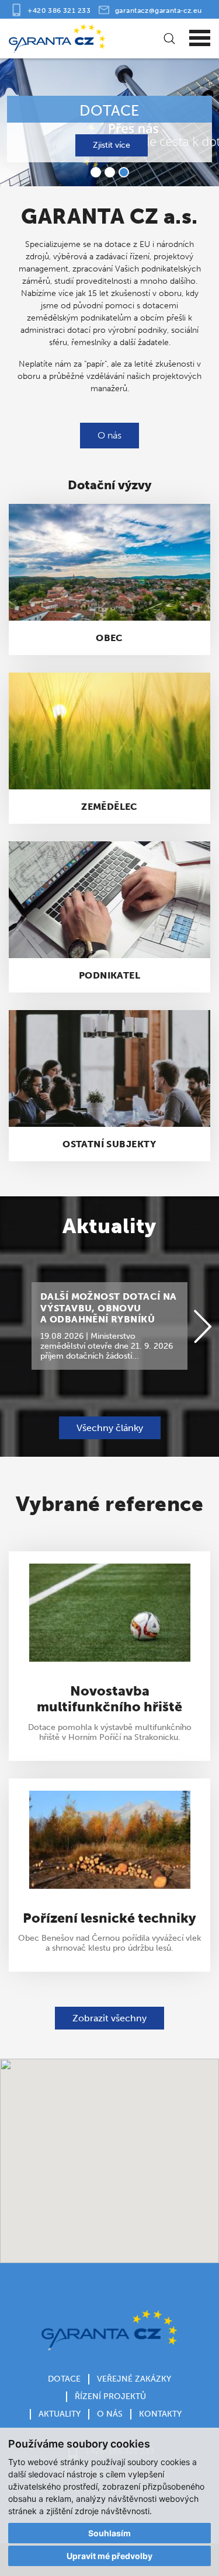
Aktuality (60, 2414)
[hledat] (168, 39)
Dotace (64, 2379)
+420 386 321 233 (59, 10)
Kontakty (160, 2414)
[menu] (200, 39)
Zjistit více (112, 145)
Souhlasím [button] (109, 2533)
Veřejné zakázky (134, 2379)
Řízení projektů (110, 2396)
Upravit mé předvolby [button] (109, 2556)
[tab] (96, 172)
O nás (109, 435)
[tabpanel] (109, 121)
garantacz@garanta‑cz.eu (159, 10)
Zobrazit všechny (109, 2018)
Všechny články (110, 1428)
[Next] (203, 1327)
